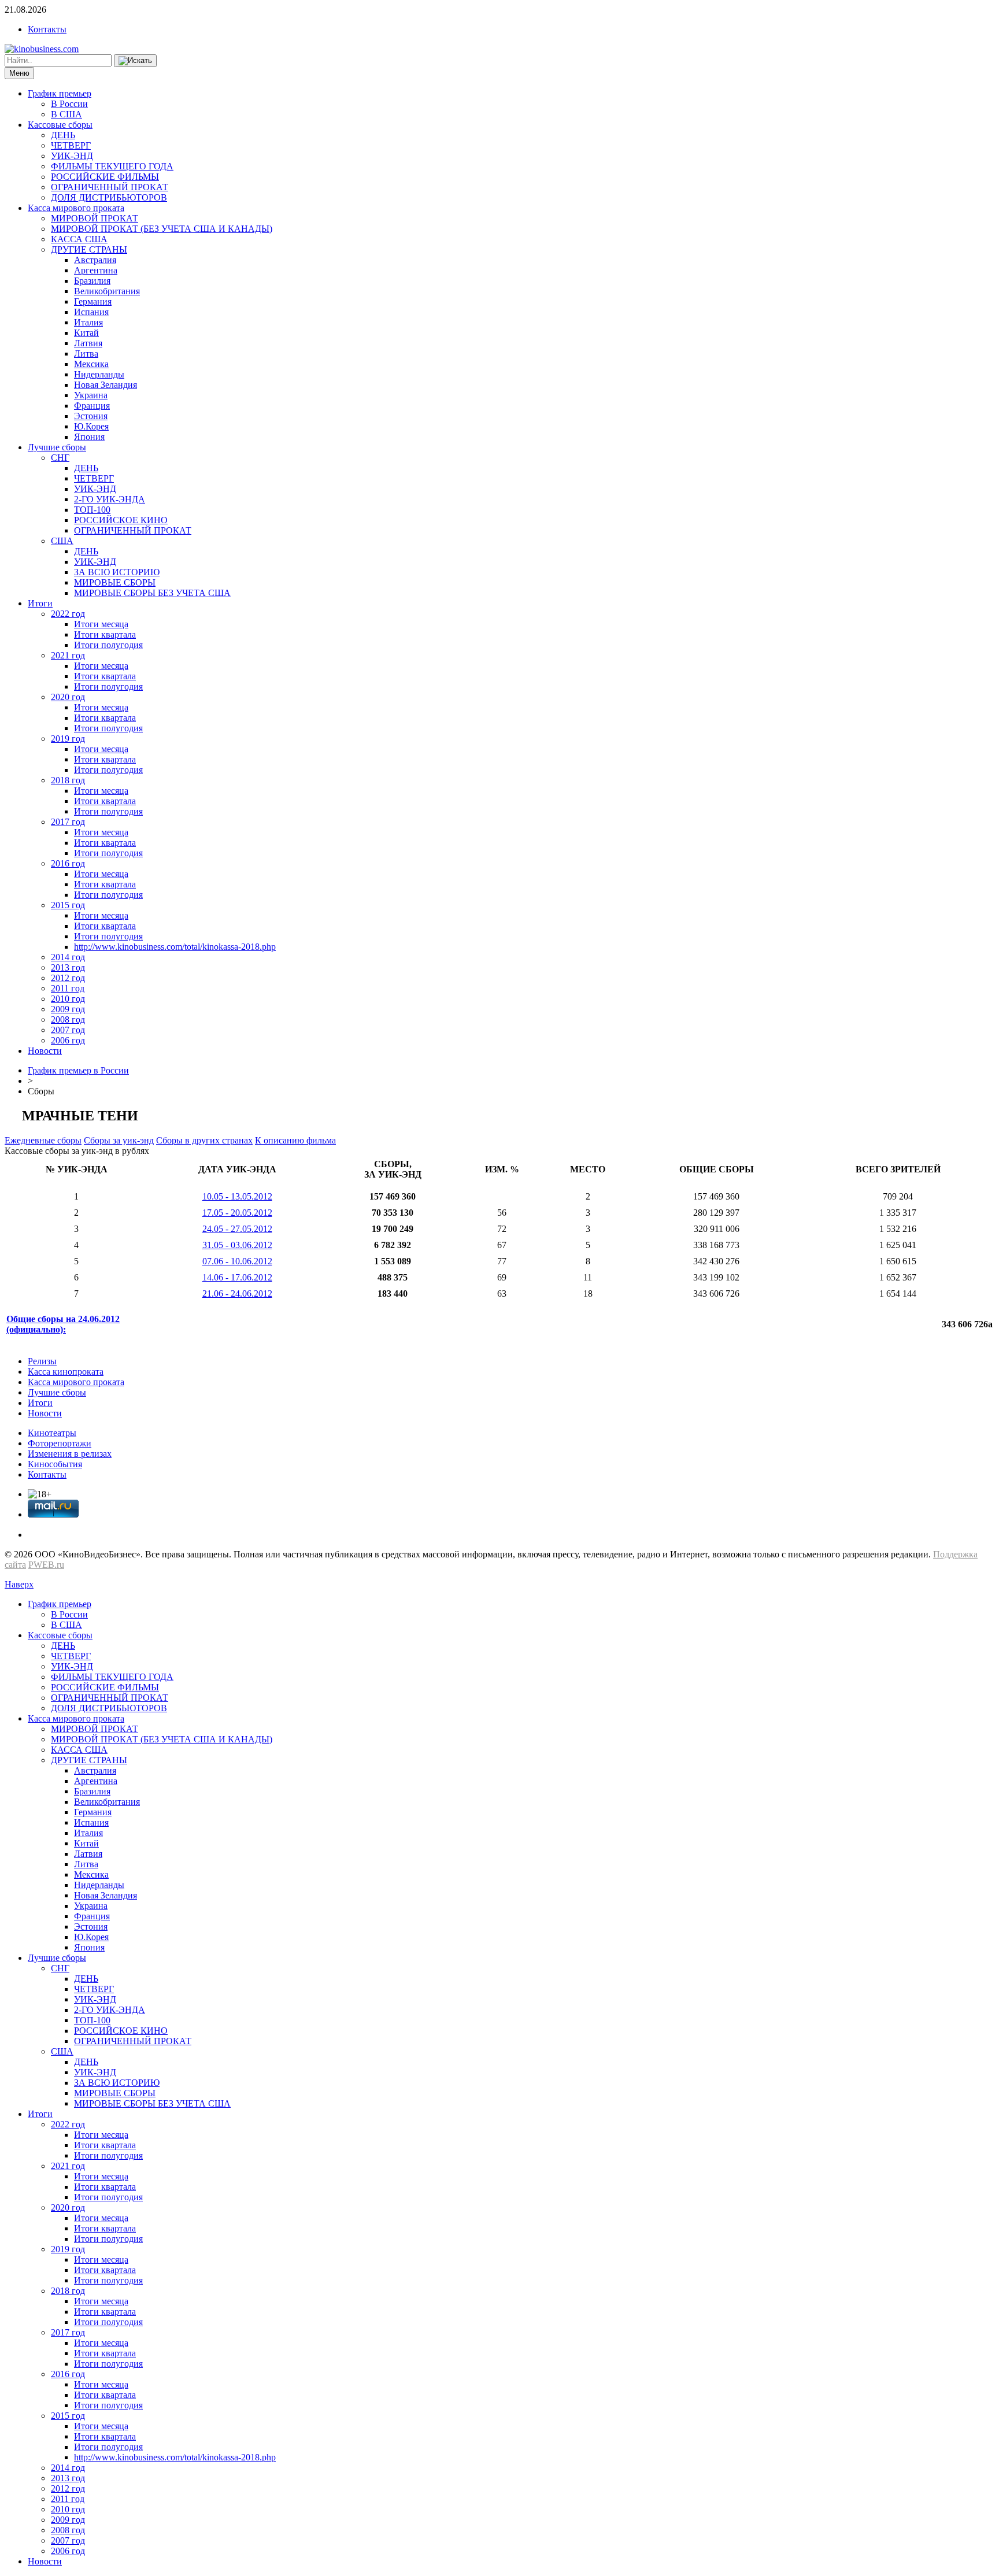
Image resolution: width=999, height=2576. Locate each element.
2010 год (68, 999)
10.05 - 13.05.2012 (237, 1196)
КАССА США (79, 239)
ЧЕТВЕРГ (71, 145)
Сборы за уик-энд (119, 1140)
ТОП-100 (92, 510)
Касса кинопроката (66, 1372)
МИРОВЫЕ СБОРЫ (115, 582)
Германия (93, 301)
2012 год (68, 978)
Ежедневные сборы (43, 1140)
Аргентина (96, 270)
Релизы (42, 1361)
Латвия (88, 343)
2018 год (68, 780)
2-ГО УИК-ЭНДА (110, 499)
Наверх (19, 1584)
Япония (89, 437)
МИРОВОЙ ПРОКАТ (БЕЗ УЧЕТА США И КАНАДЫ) (162, 229)
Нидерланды (99, 374)
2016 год (68, 863)
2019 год (68, 739)
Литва (86, 354)
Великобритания (107, 291)
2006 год (68, 1040)
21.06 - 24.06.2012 (237, 1293)
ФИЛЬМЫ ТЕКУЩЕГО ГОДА (112, 166)
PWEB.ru (46, 1565)
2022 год (68, 614)
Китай (86, 333)
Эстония (91, 416)
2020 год (68, 697)
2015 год (68, 905)
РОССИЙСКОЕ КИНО (121, 520)
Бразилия (92, 281)
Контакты (47, 29)
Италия (88, 322)
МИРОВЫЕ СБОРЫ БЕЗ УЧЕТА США (152, 593)
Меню (19, 73)
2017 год (68, 822)
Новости (45, 1051)
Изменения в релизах (70, 1454)
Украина (91, 395)
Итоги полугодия (108, 645)
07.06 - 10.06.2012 (237, 1261)
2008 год (68, 1019)
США (62, 541)
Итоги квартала (105, 634)
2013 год (68, 967)
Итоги (40, 603)
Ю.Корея (91, 426)
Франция (92, 406)
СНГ (60, 458)
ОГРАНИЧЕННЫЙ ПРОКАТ (110, 187)
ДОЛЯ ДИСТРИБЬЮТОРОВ (109, 197)
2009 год (68, 1009)
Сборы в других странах (204, 1140)
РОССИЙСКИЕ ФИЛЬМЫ (105, 177)
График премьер (60, 93)
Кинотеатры (52, 1433)
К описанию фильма (295, 1140)
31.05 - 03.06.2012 (237, 1245)
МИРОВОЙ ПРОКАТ (95, 218)
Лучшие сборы (57, 447)
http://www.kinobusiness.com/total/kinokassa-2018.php (175, 947)
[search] (135, 61)
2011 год (68, 988)
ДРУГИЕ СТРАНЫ (89, 249)
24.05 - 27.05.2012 (237, 1229)
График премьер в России (78, 1070)
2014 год (68, 957)
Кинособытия (55, 1464)
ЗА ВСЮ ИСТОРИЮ (117, 572)
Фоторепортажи (60, 1443)
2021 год (68, 655)
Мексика (91, 364)
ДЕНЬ (63, 135)
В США (66, 114)
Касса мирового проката (76, 208)
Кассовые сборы (60, 125)
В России (69, 104)
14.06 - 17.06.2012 (237, 1277)
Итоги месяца (101, 624)
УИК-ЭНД (72, 156)
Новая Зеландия (106, 385)
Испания (91, 312)
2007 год (68, 1030)
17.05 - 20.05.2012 (237, 1213)
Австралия (95, 260)
